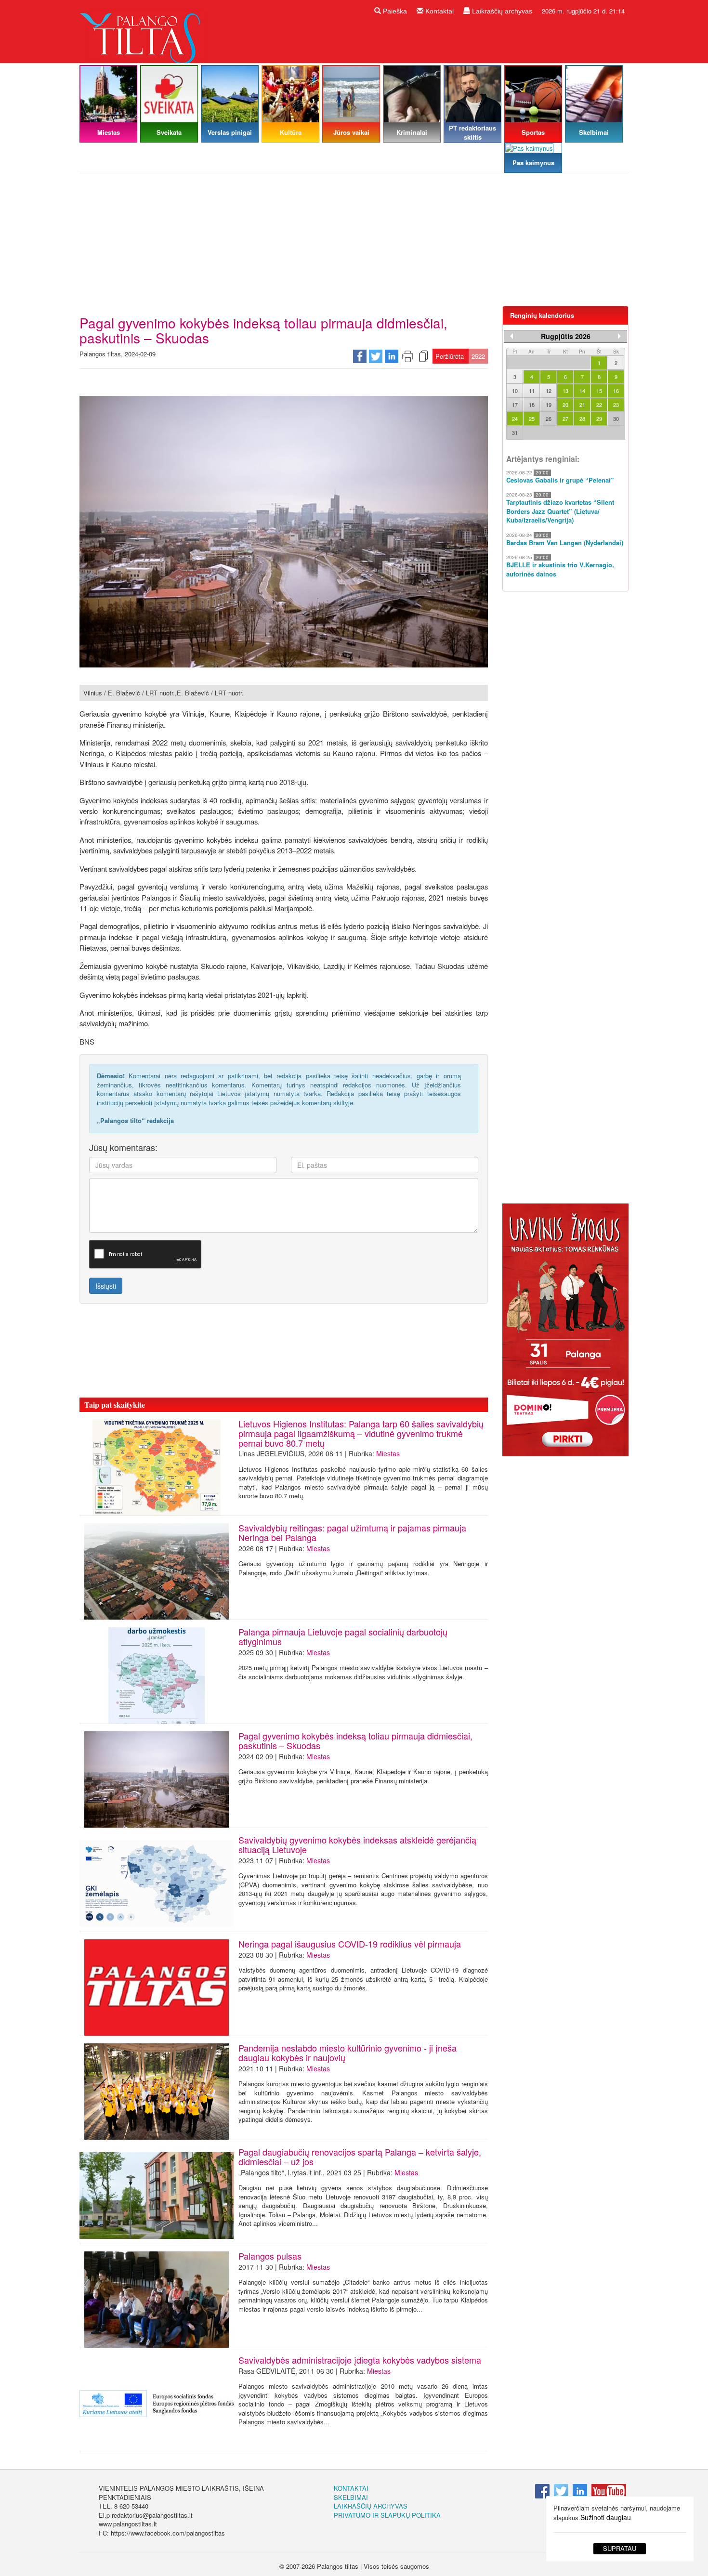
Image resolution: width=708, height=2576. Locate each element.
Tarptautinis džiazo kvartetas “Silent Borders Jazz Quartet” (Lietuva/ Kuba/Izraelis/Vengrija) (560, 511)
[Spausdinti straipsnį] (407, 356)
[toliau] (619, 336)
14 (582, 391)
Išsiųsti (106, 1286)
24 (515, 418)
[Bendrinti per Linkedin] (392, 356)
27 (565, 418)
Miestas (388, 1453)
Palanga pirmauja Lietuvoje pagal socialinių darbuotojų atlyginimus (343, 1636)
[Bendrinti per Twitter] (376, 356)
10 (515, 391)
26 (549, 418)
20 (565, 405)
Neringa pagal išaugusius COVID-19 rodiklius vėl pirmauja (350, 1944)
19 (549, 405)
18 (532, 405)
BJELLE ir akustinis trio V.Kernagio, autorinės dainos (560, 569)
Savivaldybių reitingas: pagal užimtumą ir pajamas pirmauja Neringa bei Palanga (352, 1532)
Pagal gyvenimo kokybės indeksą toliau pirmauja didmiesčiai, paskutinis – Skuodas (355, 1740)
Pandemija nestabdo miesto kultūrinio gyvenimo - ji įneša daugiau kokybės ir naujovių (347, 2053)
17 (515, 405)
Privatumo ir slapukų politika (387, 2515)
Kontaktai (439, 11)
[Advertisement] (354, 243)
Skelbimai (351, 2497)
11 (532, 391)
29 (599, 418)
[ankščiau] (511, 336)
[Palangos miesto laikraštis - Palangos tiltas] (142, 31)
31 (515, 432)
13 (565, 391)
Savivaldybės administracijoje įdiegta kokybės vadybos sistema (360, 2360)
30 (616, 418)
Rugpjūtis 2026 (566, 336)
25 (532, 418)
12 (549, 391)
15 (599, 391)
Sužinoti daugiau (606, 2517)
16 (616, 391)
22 (599, 405)
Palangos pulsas (270, 2256)
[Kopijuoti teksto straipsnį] (423, 356)
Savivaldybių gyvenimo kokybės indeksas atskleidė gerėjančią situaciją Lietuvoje (357, 1844)
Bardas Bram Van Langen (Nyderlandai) (565, 543)
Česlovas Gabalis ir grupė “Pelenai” (560, 480)
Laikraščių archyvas (501, 11)
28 (582, 418)
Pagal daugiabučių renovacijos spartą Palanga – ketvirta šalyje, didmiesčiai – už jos (360, 2157)
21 (582, 405)
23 (616, 405)
